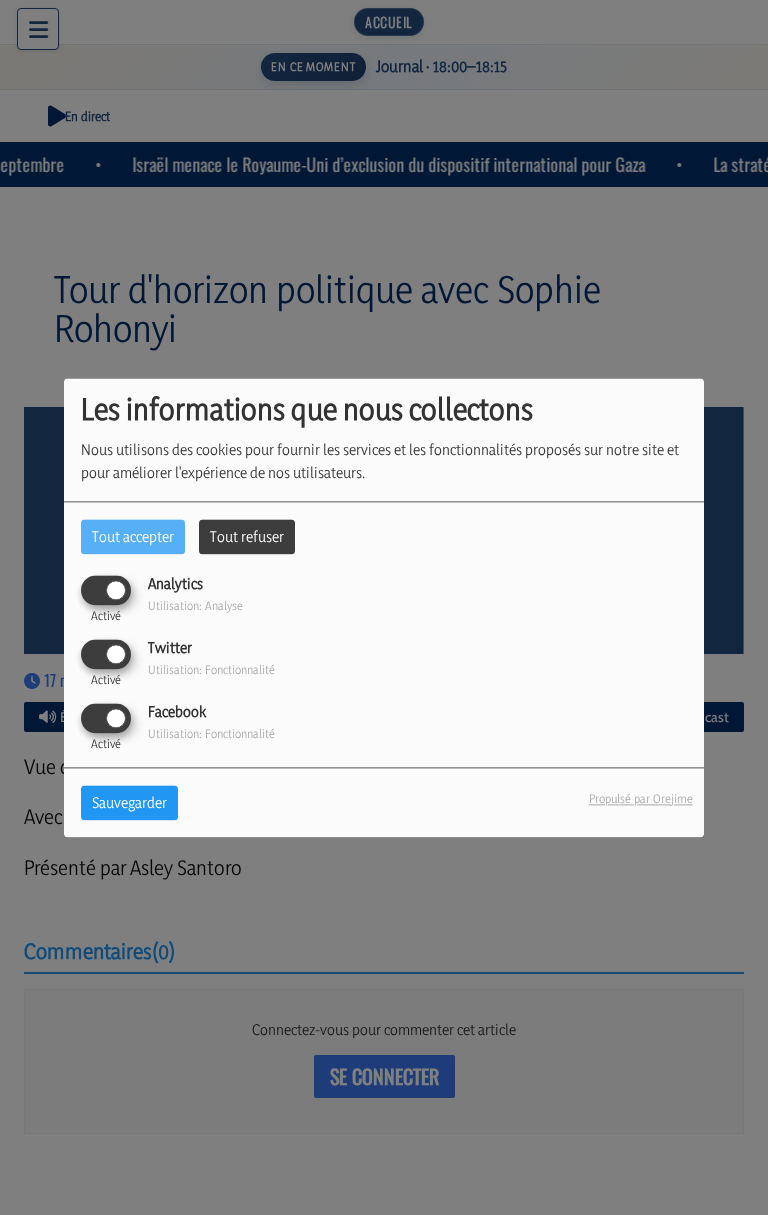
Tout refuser (247, 536)
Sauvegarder (129, 802)
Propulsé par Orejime (641, 798)
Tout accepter (133, 536)
